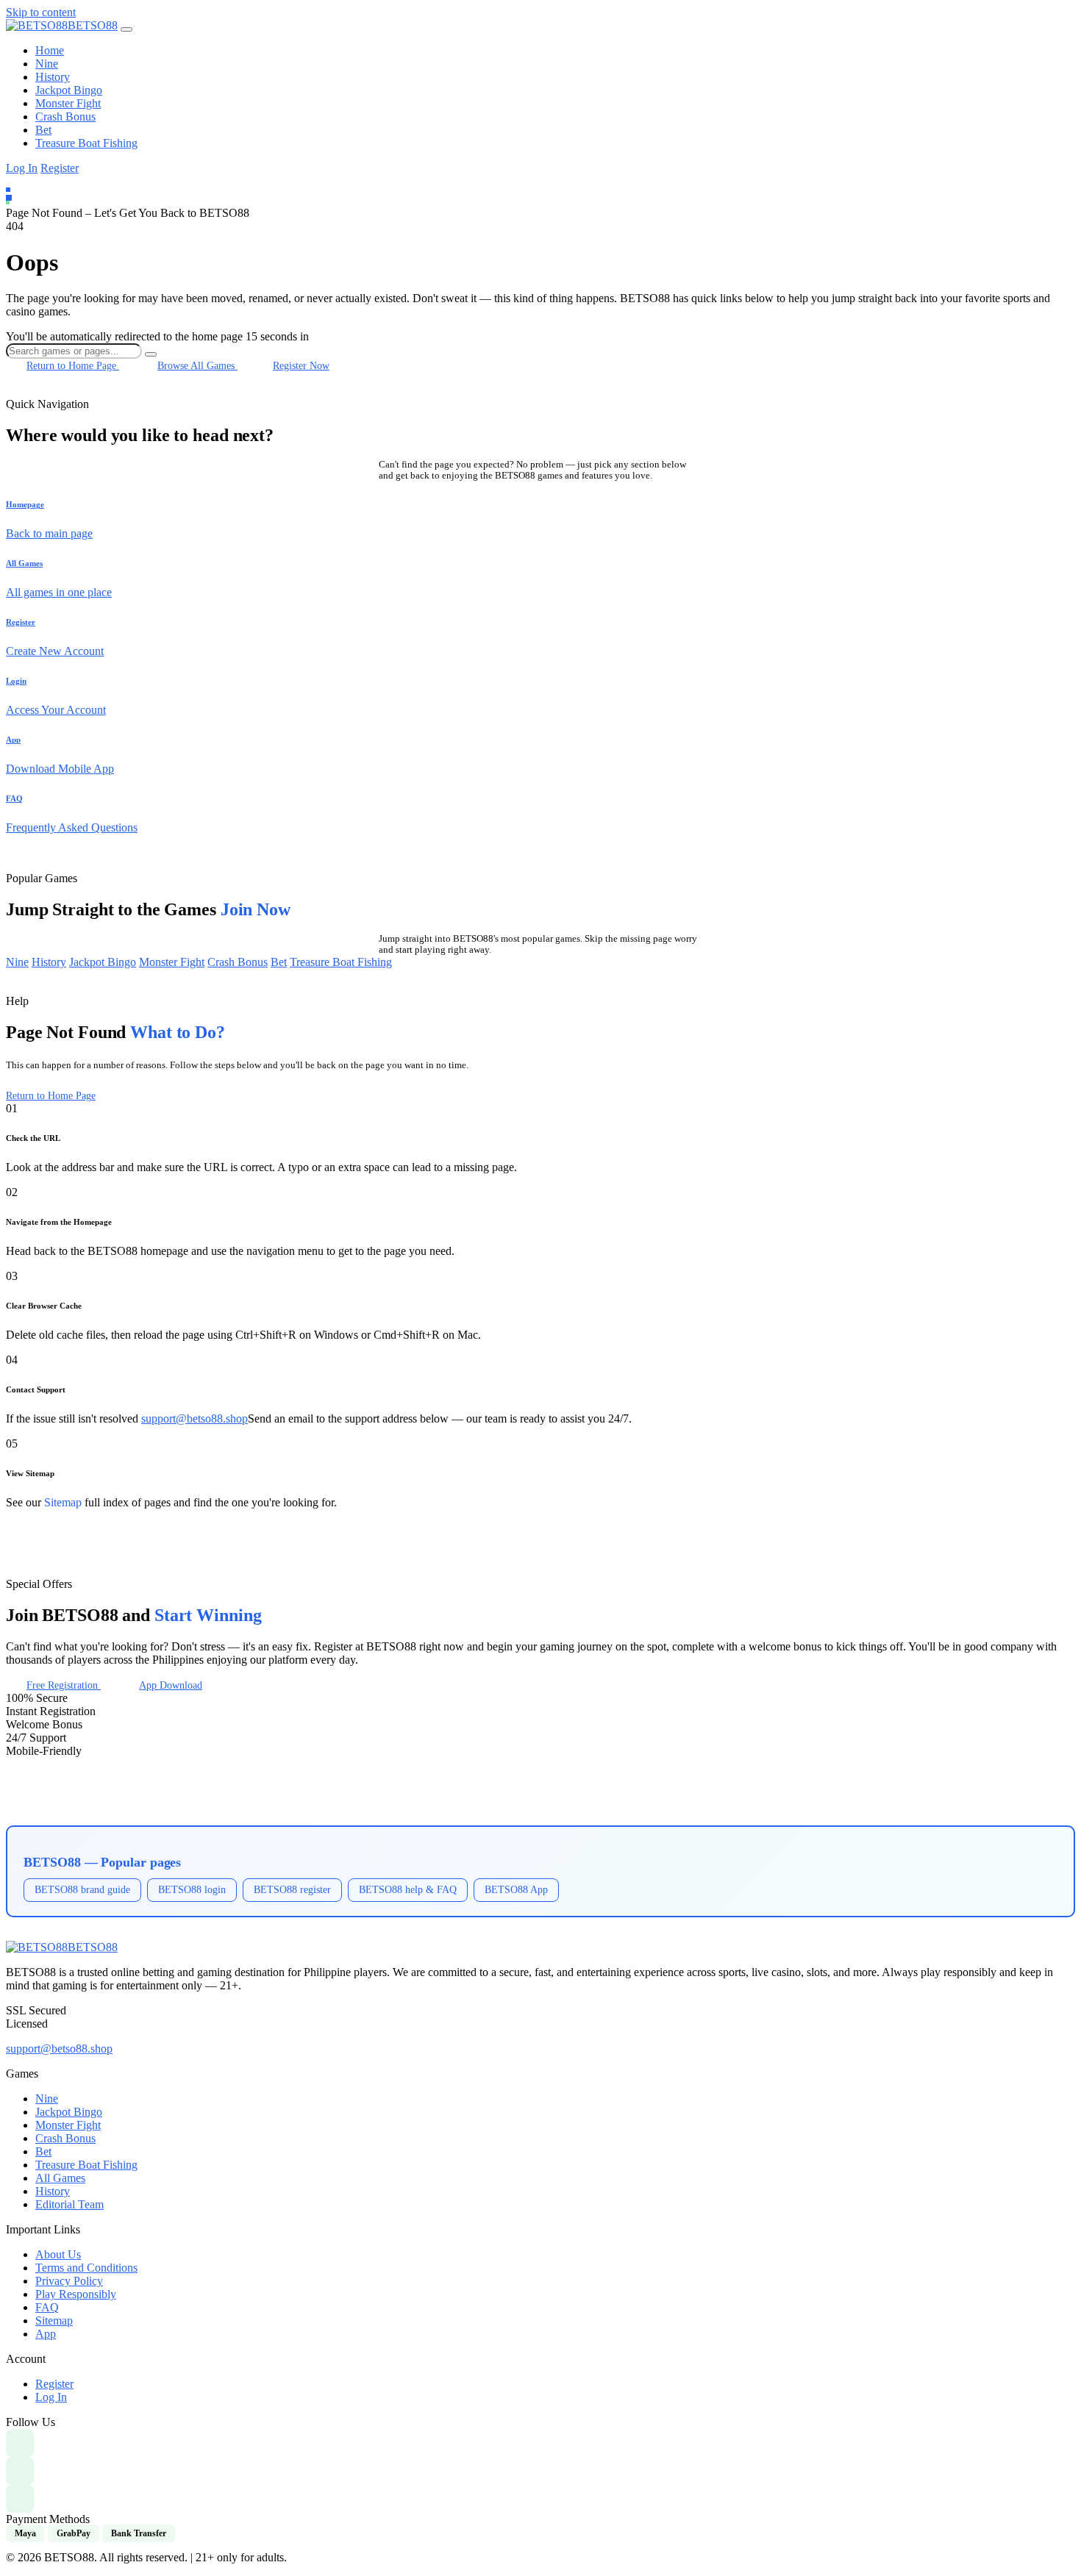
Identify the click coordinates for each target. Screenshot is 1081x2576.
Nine (47, 64)
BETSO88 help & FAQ (408, 1889)
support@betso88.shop (195, 1418)
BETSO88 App (516, 1889)
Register (60, 168)
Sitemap (63, 1502)
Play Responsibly (76, 2294)
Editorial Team (69, 2204)
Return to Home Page (73, 365)
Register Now (301, 365)
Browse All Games (197, 365)
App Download (171, 1685)
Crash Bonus (65, 117)
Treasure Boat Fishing (86, 143)
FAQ (47, 2307)
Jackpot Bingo (69, 90)
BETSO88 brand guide (82, 1889)
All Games (60, 2178)
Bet (43, 130)
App (46, 2334)
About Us (58, 2254)
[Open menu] (126, 29)
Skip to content (41, 12)
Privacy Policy (69, 2281)
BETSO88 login (192, 1889)
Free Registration (64, 1685)
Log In (22, 168)
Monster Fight (68, 103)
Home (50, 50)
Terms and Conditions (86, 2268)
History (53, 77)
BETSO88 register (292, 1889)
